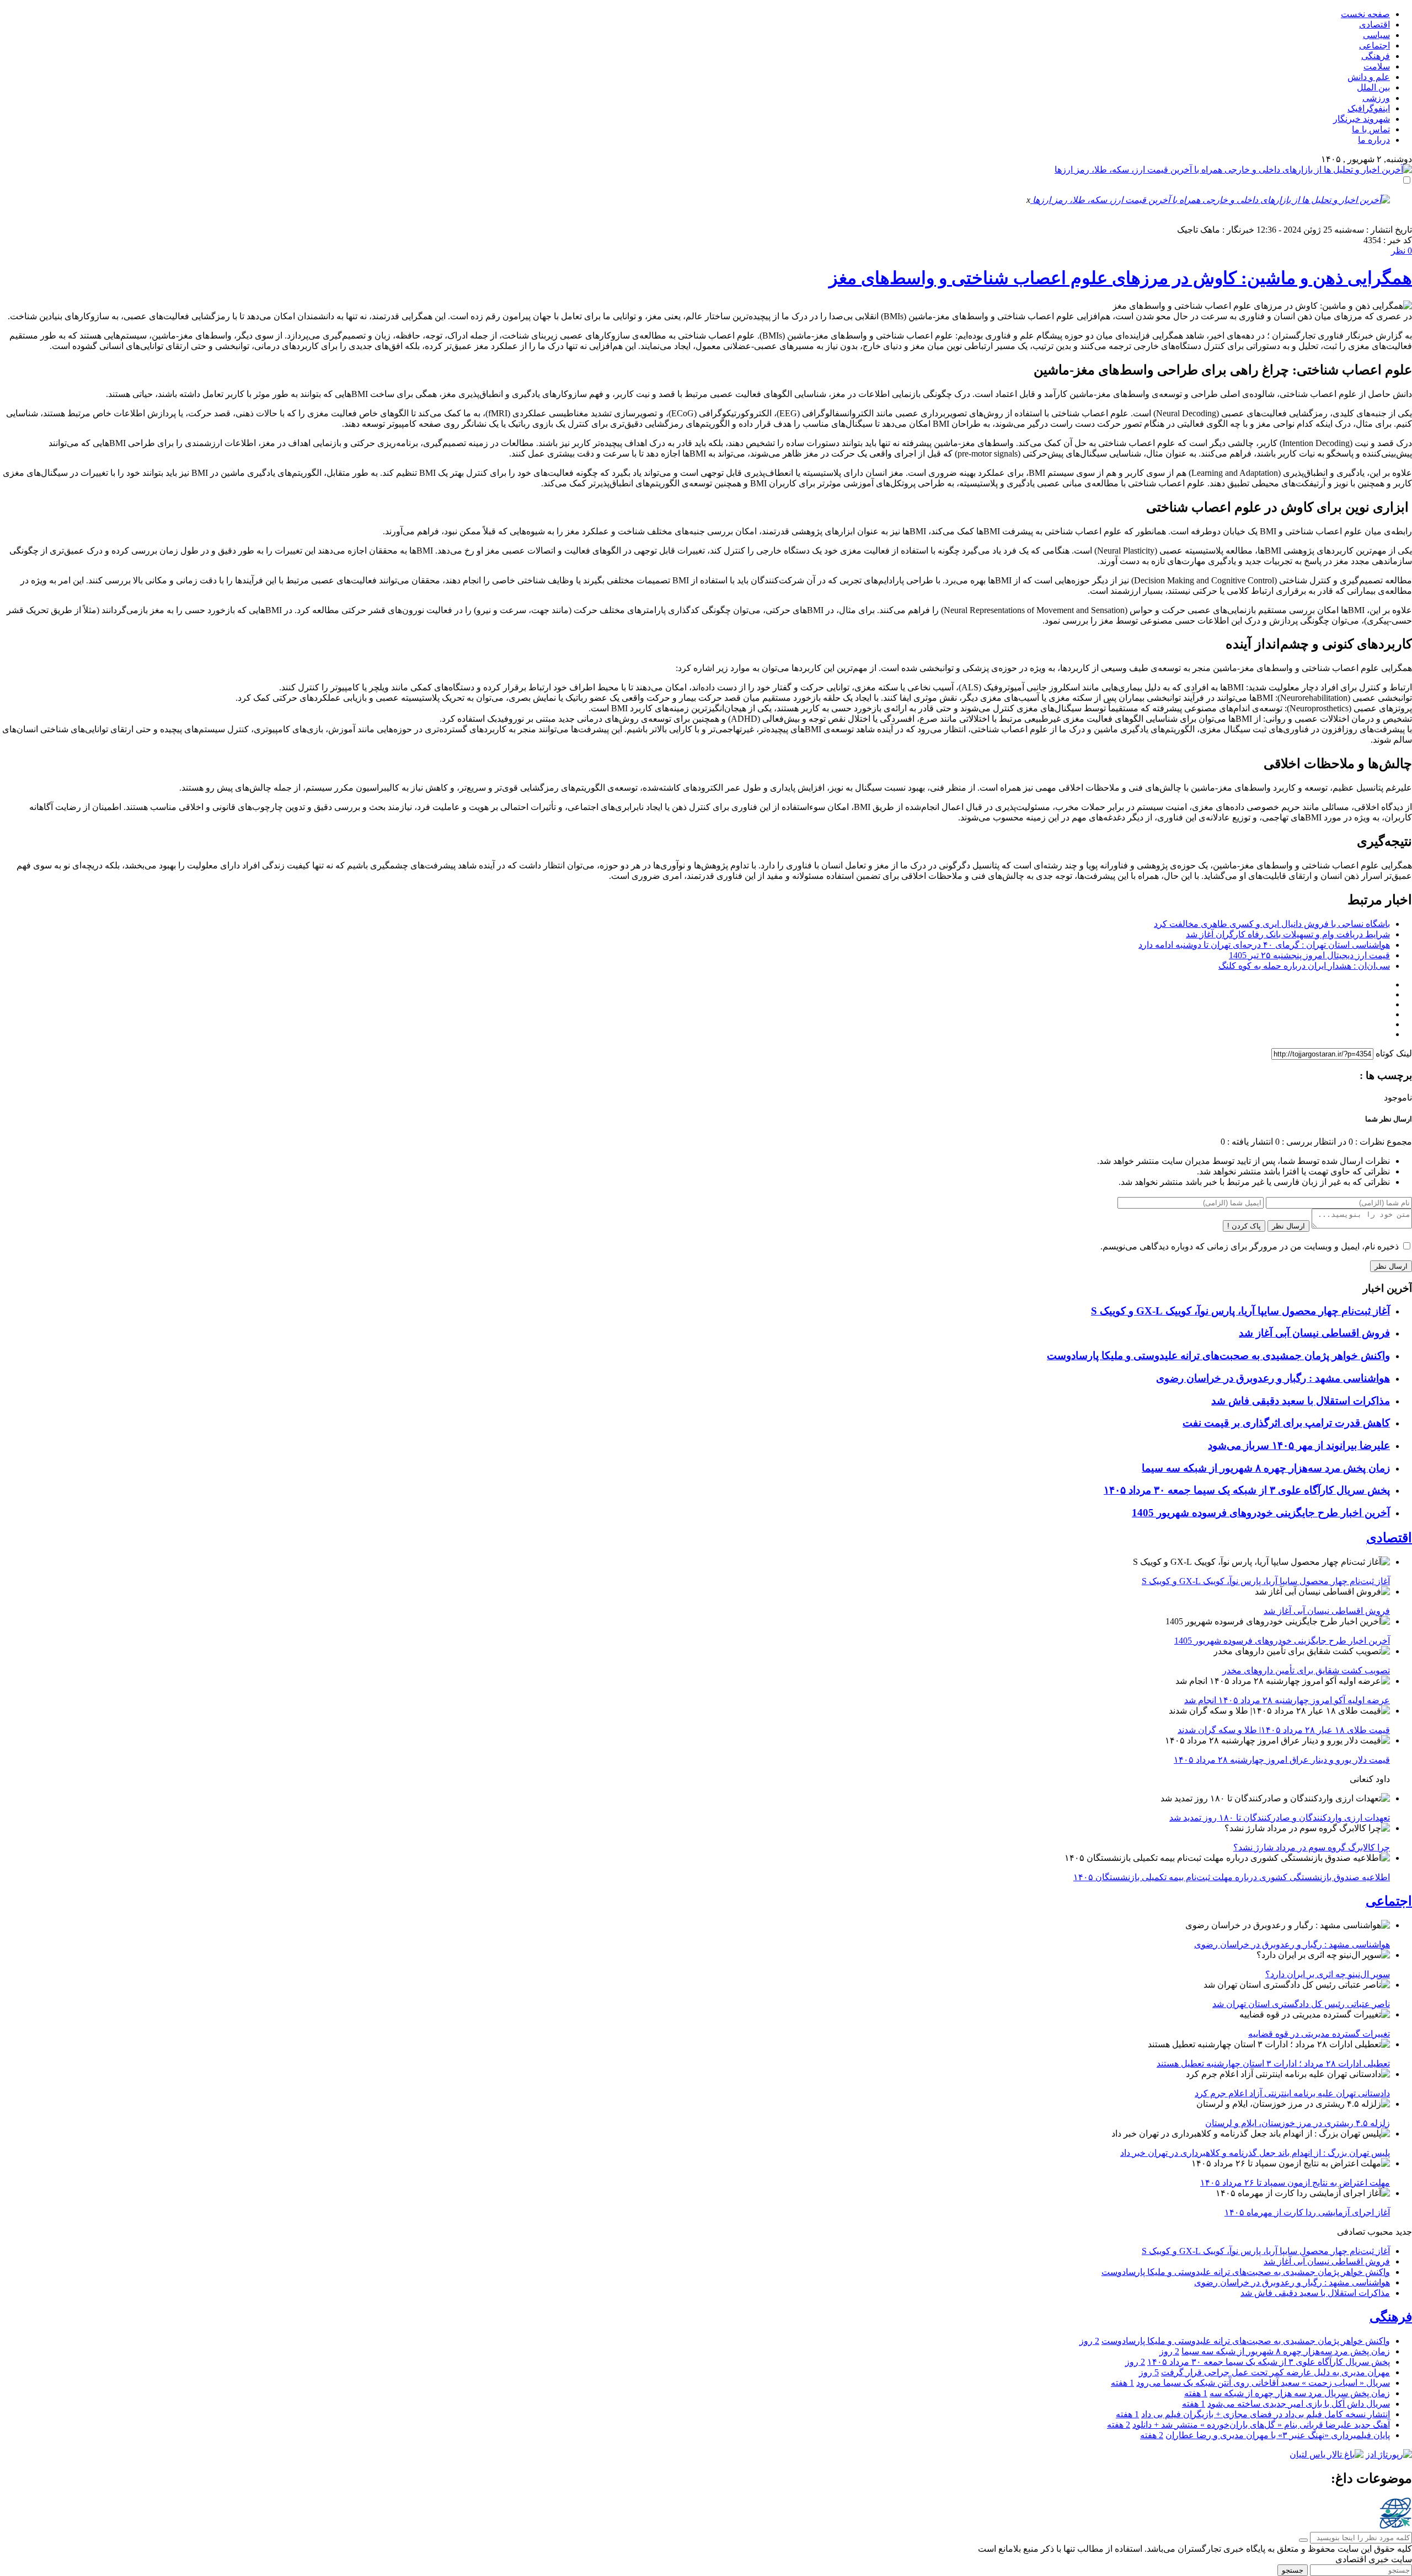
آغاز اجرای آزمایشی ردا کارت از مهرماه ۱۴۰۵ (1307, 2212)
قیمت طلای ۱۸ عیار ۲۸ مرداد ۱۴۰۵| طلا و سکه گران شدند (1284, 1730)
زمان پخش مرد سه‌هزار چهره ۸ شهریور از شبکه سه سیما (1266, 1468)
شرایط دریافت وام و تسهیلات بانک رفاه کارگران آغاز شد (1288, 934)
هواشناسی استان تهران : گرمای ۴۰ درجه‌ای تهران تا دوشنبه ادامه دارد (1264, 945)
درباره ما (1374, 140)
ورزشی (1376, 98)
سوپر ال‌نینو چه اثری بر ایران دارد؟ (1328, 1974)
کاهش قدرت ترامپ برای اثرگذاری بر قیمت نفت (1286, 1423)
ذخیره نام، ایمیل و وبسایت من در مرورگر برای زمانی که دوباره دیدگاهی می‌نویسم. (1250, 1246)
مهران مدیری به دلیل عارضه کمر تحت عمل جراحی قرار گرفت (1275, 2372)
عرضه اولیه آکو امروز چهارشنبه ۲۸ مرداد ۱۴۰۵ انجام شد (1287, 1700)
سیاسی (1376, 35)
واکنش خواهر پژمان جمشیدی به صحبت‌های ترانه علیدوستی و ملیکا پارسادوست (1218, 1356)
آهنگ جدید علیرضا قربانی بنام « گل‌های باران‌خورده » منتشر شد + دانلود (1261, 2425)
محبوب (1380, 2232)
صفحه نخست (1365, 14)
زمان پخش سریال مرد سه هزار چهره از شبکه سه (1300, 2393)
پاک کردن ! (1244, 1226)
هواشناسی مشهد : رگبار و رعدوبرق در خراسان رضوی (1273, 1378)
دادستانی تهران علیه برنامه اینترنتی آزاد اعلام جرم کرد (1292, 2093)
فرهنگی (1376, 56)
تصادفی (1351, 2232)
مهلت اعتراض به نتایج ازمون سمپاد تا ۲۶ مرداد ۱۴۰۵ (1295, 2183)
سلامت (1377, 66)
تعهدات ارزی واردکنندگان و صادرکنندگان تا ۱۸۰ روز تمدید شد (1280, 1818)
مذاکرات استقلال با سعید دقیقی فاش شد (1301, 1401)
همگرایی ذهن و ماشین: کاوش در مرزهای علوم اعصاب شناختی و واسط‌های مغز (1120, 278)
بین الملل (1373, 87)
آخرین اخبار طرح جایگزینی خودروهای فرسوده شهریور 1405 (1261, 1513)
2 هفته (1119, 2425)
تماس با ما (1371, 129)
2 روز (1089, 2341)
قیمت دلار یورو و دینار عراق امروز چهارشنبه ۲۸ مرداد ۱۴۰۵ (1282, 1760)
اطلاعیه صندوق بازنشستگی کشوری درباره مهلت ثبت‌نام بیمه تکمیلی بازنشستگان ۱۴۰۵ (1232, 1877)
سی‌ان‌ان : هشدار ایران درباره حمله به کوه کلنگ (1304, 966)
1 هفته (1122, 2383)
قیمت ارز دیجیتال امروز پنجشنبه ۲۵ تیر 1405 (1309, 955)
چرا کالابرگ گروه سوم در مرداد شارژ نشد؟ (1312, 1847)
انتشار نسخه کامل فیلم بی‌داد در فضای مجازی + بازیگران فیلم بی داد (1266, 2414)
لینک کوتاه (1394, 1053)
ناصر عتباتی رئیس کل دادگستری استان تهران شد (1301, 2004)
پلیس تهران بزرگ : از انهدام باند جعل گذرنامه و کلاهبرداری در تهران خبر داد (1255, 2153)
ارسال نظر (1288, 1226)
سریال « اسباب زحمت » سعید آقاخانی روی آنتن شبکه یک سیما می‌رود (1263, 2383)
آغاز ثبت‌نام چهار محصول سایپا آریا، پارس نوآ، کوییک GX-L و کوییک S (1240, 1311)
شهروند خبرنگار (1362, 119)
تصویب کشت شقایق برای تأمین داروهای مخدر (1306, 1670)
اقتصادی (1374, 25)
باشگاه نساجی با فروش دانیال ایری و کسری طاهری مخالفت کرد (1272, 924)
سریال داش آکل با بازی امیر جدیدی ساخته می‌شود (1299, 2404)
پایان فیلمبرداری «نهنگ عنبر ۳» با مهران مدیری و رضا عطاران (1278, 2435)
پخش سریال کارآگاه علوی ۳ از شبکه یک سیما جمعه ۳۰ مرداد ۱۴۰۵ (1247, 1490)
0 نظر (1402, 251)
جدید (1404, 2232)
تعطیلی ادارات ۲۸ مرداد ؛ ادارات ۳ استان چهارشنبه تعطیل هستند (1273, 2064)
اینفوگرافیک (1369, 108)
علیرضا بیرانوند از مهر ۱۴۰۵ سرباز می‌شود (1299, 1445)
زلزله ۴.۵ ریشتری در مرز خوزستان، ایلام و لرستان (1298, 2123)
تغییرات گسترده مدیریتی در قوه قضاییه (1319, 2034)
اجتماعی (1374, 45)
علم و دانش (1369, 77)
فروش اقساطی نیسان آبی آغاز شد (1314, 1333)
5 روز (1149, 2372)
